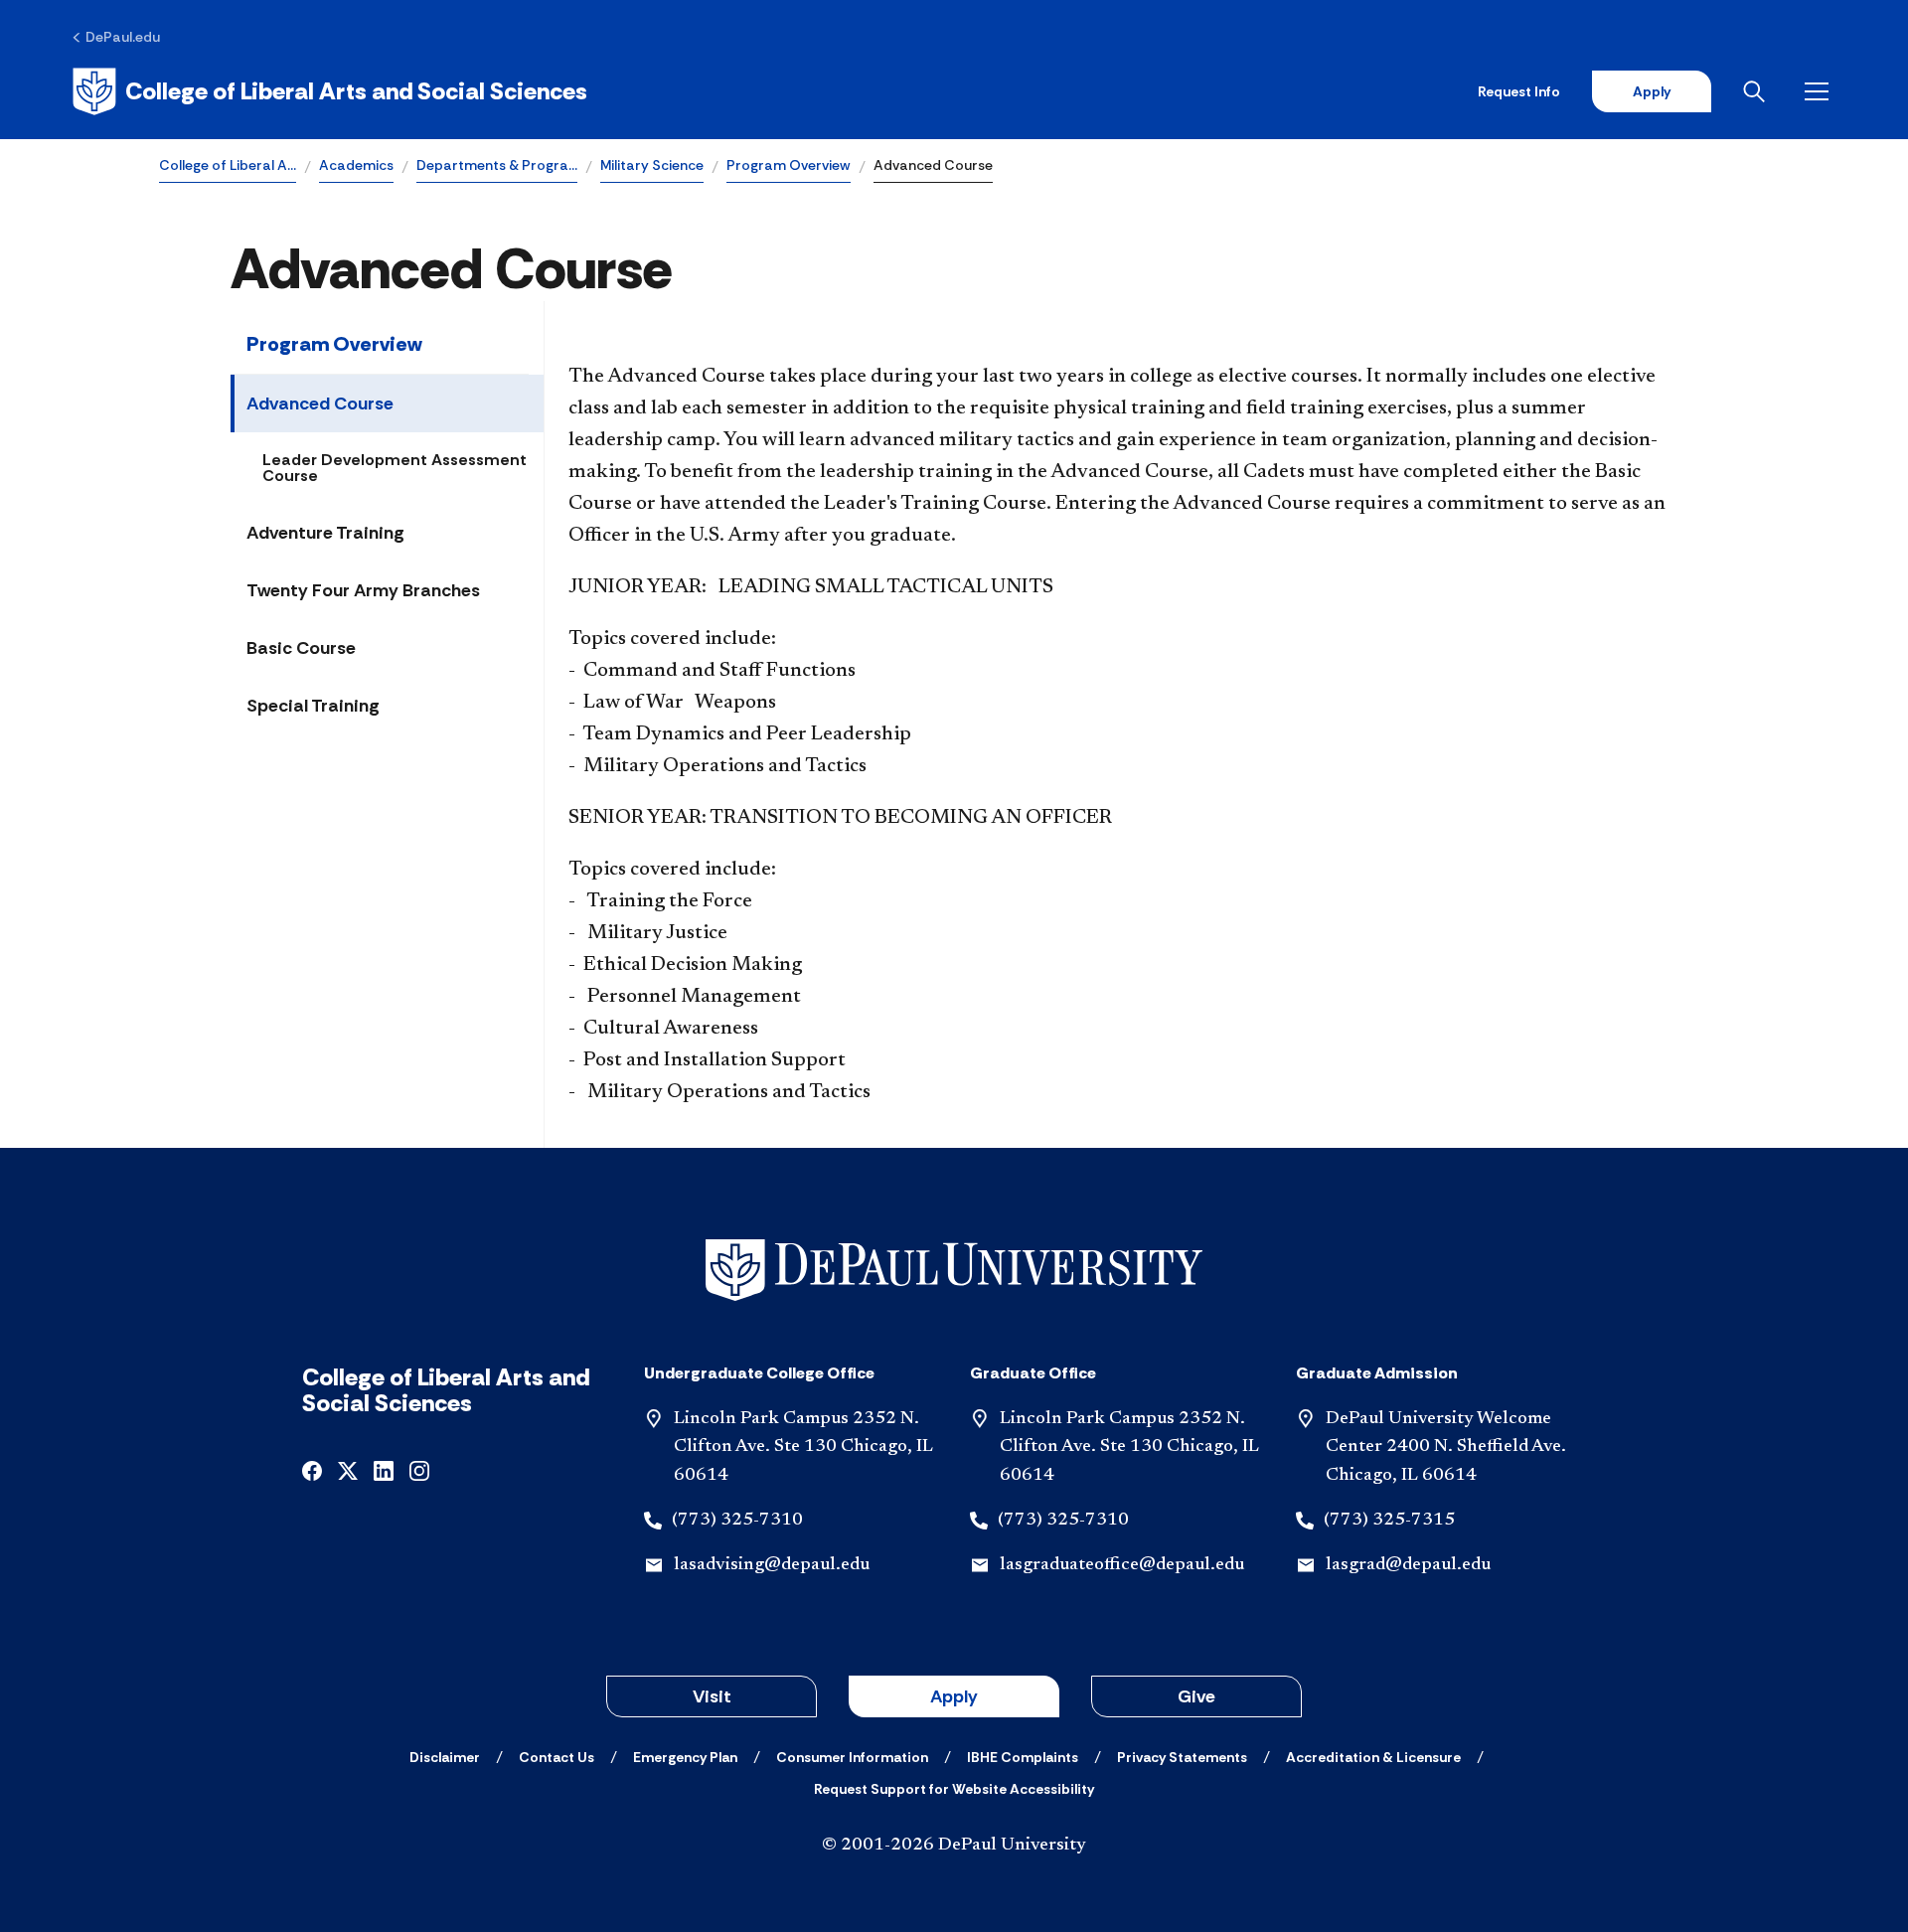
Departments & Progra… (497, 165)
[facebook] (312, 1469)
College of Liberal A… (228, 165)
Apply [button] (954, 1696)
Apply (1652, 91)
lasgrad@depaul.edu (1408, 1565)
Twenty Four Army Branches (363, 590)
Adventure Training (325, 533)
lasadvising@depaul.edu (772, 1565)
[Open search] (1758, 91)
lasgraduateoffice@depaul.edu (1122, 1565)
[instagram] (419, 1469)
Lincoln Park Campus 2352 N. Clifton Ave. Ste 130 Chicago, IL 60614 (803, 1448)
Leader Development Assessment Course (395, 468)
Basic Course (301, 648)
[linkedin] (384, 1469)
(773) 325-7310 (737, 1521)
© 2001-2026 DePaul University (954, 1846)
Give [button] (1196, 1696)
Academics (356, 165)
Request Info (1519, 91)
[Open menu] (1821, 91)
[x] (348, 1469)
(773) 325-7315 (1389, 1521)
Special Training (313, 706)
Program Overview (789, 165)
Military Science (652, 165)
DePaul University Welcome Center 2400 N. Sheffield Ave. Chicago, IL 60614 (1446, 1448)
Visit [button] (712, 1696)
